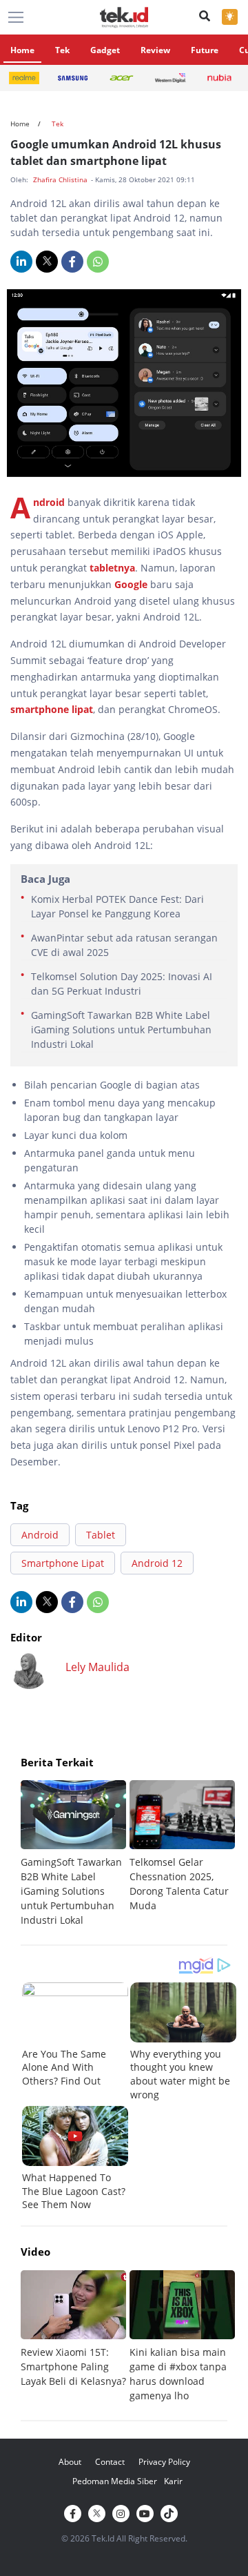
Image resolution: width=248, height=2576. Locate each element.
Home (22, 50)
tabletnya (112, 568)
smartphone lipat (52, 709)
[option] (75, 1854)
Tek (62, 50)
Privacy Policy (164, 2462)
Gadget (105, 50)
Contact (110, 2462)
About (70, 2462)
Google (132, 584)
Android (50, 502)
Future (205, 50)
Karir (173, 2481)
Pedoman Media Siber (115, 2481)
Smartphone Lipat (63, 1563)
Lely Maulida (97, 1667)
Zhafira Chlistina (61, 179)
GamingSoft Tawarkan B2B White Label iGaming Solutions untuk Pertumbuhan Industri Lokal (121, 1030)
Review (155, 50)
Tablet (101, 1535)
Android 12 (157, 1563)
